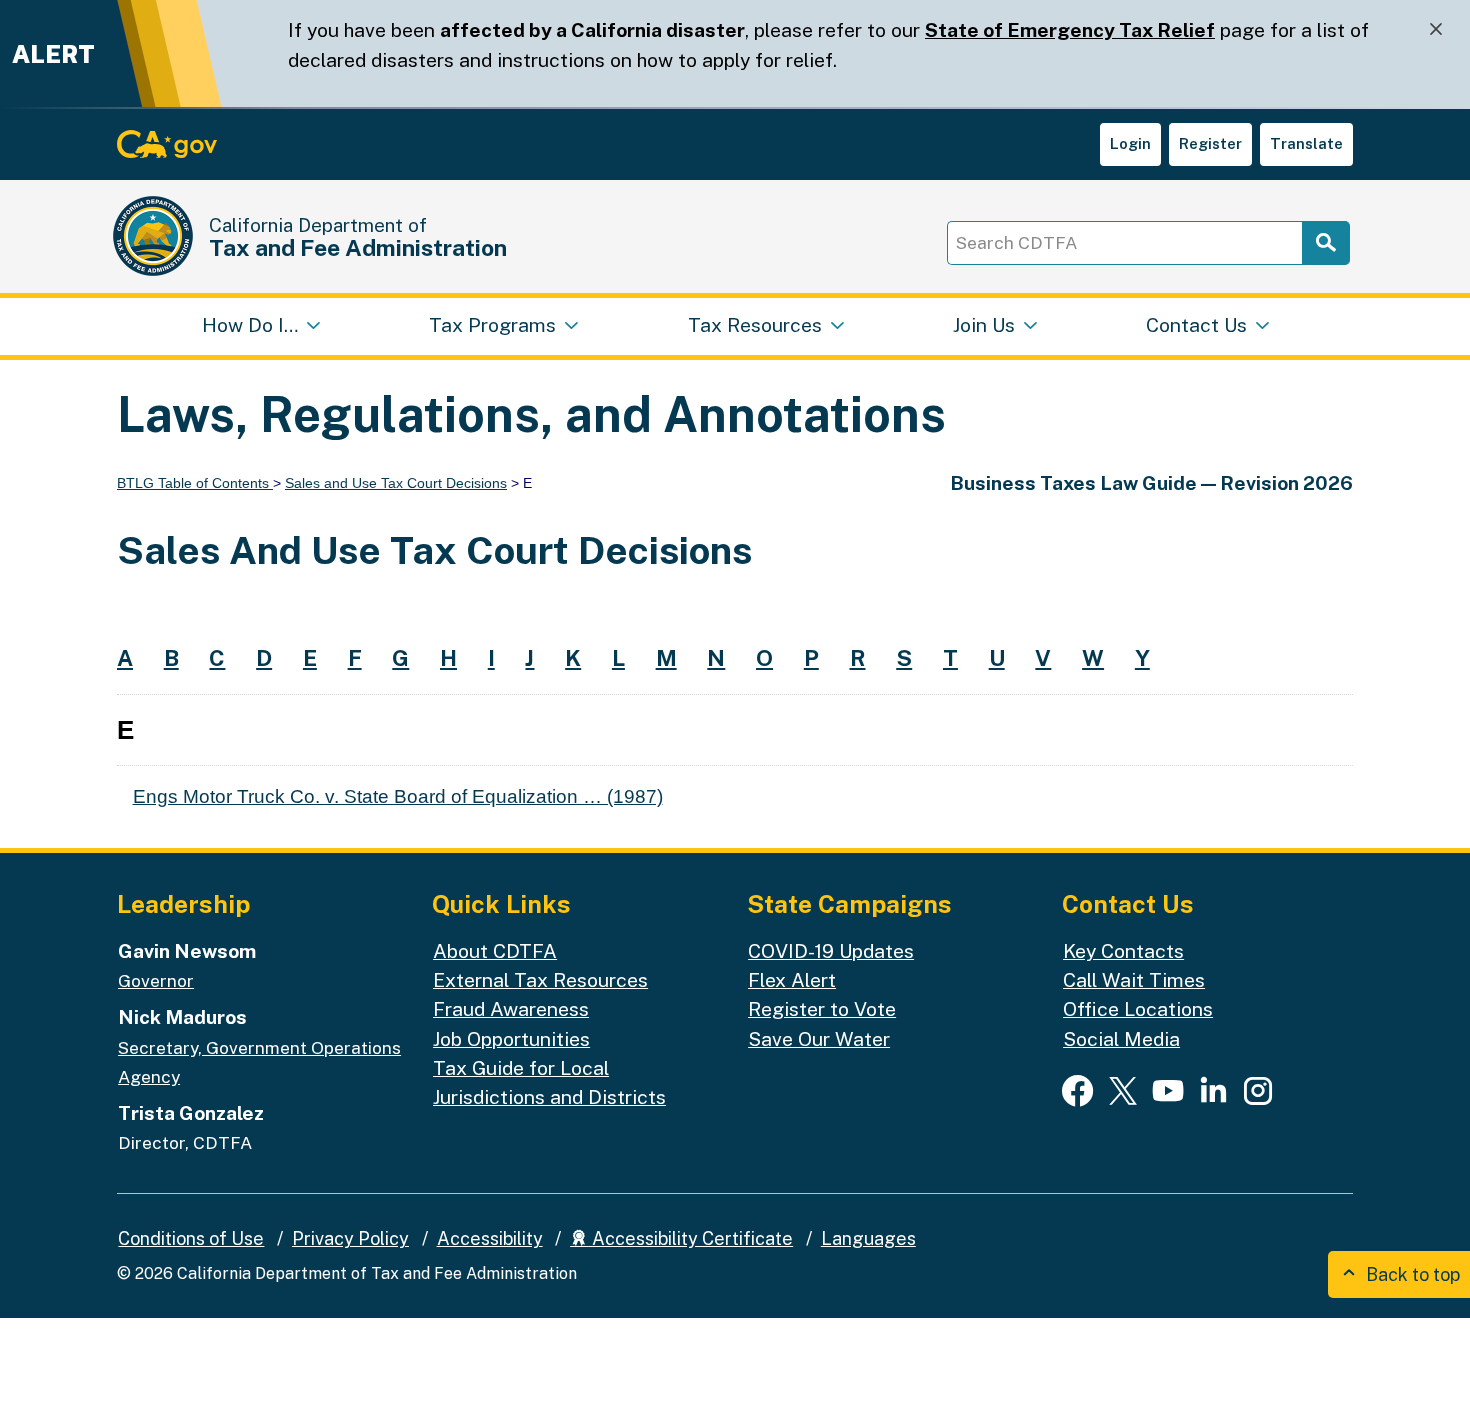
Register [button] (1210, 143)
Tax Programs (492, 325)
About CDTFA (495, 951)
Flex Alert (792, 980)
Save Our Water (819, 1039)
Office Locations (1138, 1009)
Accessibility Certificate (690, 1238)
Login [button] (1130, 143)
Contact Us (1196, 325)
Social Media (1121, 1039)
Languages (868, 1238)
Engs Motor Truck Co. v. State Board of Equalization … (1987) (398, 796)
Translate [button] (1306, 143)
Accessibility (490, 1238)
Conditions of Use (191, 1238)
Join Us (984, 325)
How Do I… (250, 325)
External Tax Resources (540, 980)
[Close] (1436, 29)
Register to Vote (822, 1009)
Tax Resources (755, 325)
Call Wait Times (1134, 980)
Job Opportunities (511, 1039)
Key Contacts (1123, 951)
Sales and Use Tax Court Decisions (396, 483)
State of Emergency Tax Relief (1070, 30)
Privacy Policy (350, 1238)
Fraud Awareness (511, 1009)
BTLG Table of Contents (195, 483)
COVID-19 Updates (831, 951)
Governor (156, 980)
